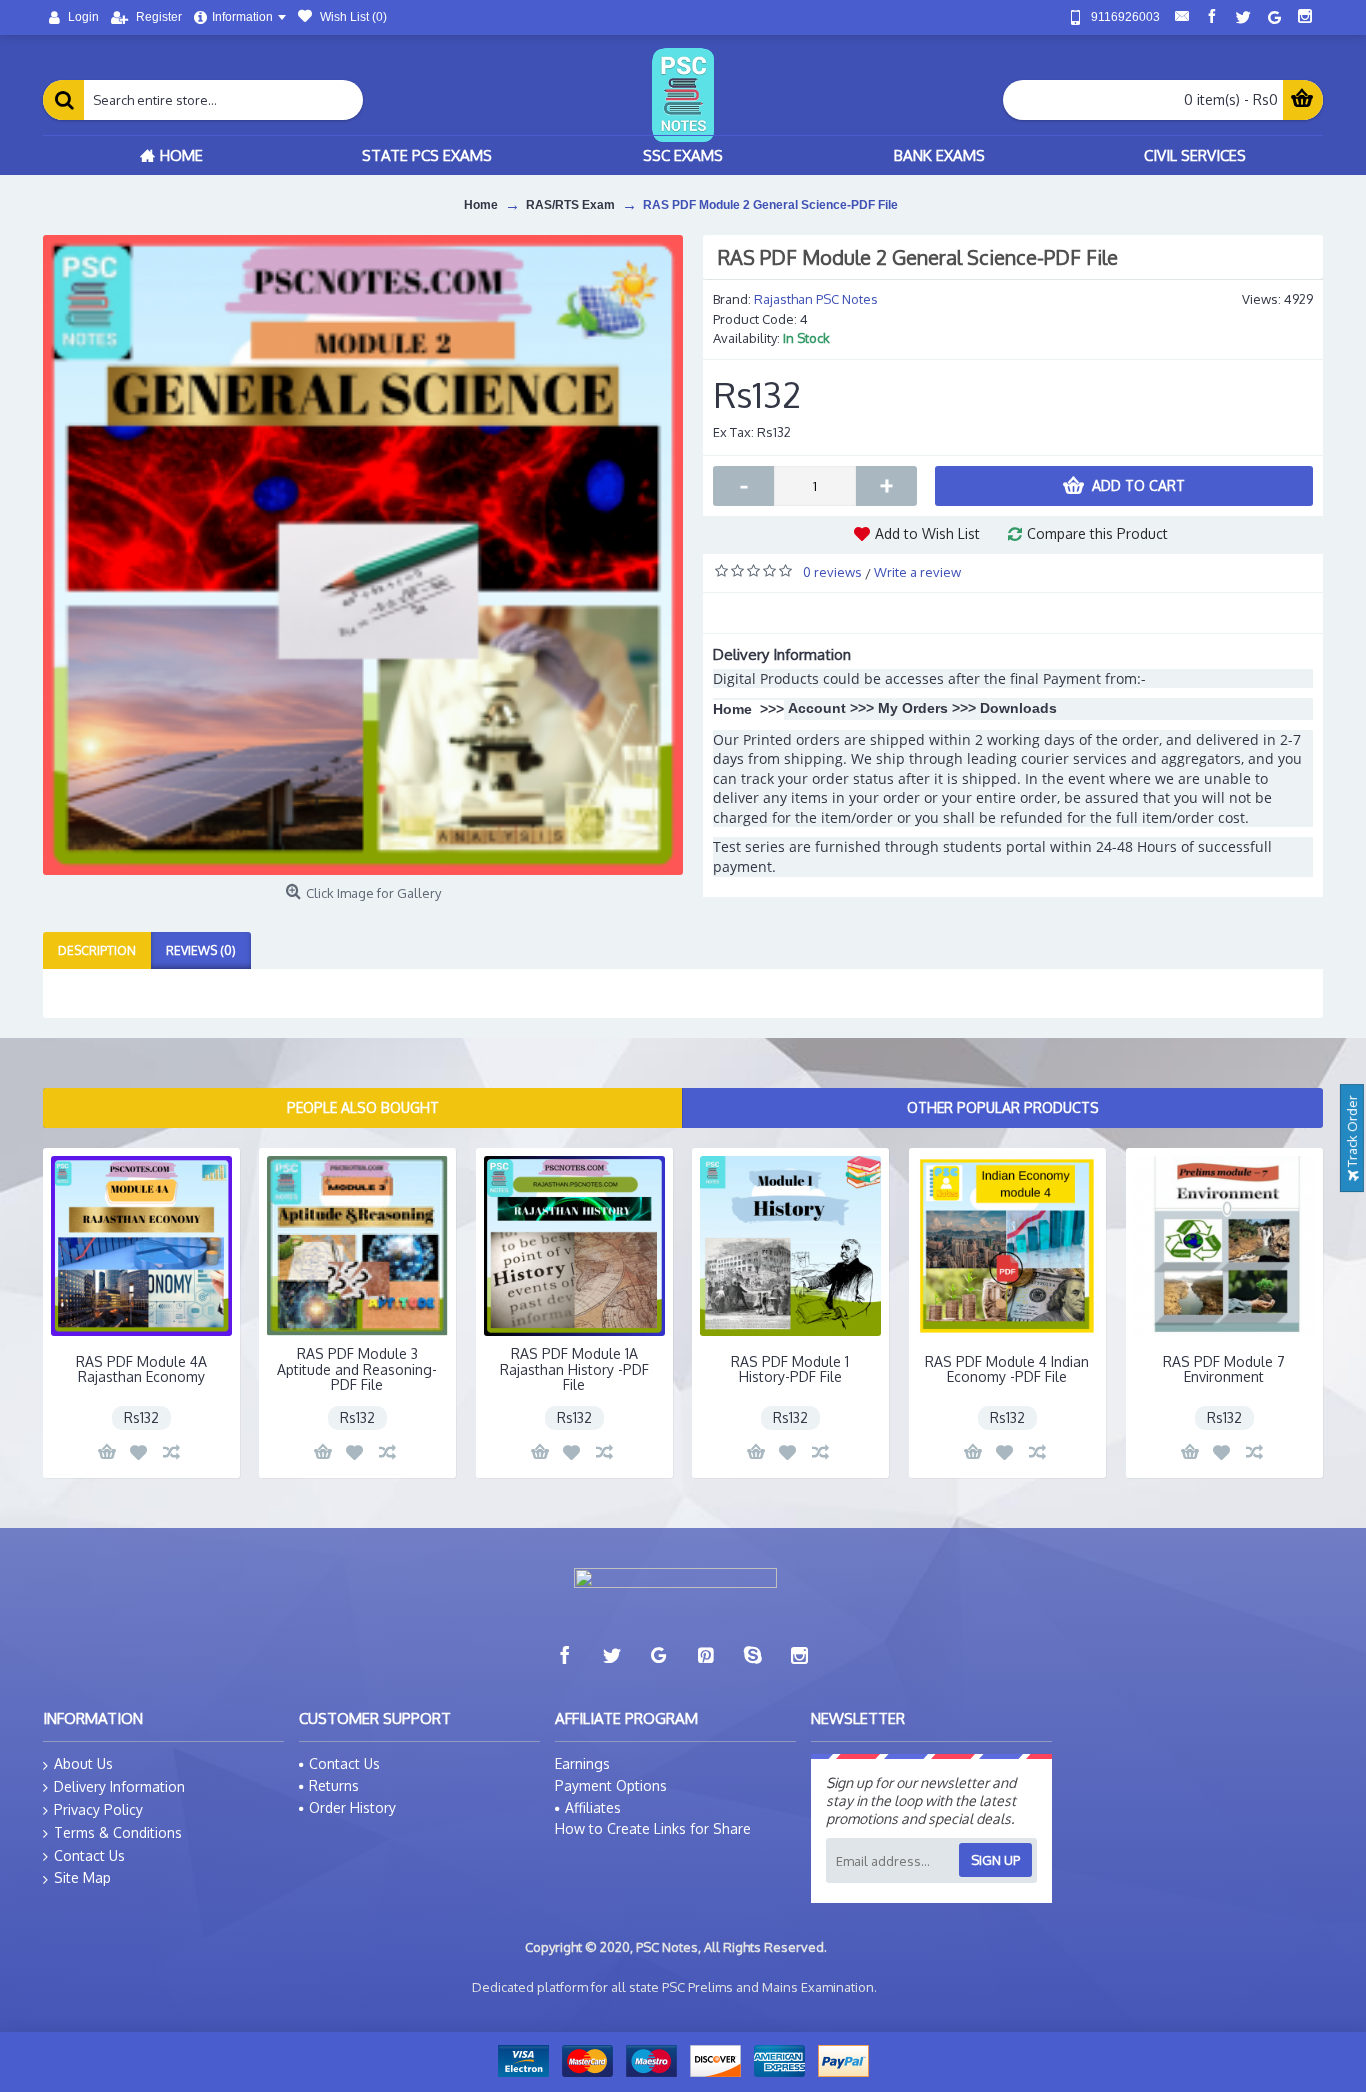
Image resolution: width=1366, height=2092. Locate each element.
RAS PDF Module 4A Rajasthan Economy (141, 1369)
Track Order (1352, 1133)
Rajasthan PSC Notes (816, 299)
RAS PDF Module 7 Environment (1224, 1369)
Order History (352, 1807)
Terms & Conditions (118, 1832)
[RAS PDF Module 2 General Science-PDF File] (363, 555)
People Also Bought (363, 1107)
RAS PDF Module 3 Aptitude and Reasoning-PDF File (357, 1369)
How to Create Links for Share (653, 1828)
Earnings (582, 1763)
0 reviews (832, 572)
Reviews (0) (201, 950)
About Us (83, 1763)
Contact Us (89, 1855)
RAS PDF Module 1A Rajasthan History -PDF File (574, 1369)
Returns (334, 1785)
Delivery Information (119, 1786)
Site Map (82, 1877)
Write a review (917, 572)
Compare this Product (1097, 533)
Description (97, 950)
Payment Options (611, 1785)
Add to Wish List (927, 533)
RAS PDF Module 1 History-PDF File (790, 1369)
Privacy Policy (98, 1809)
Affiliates (593, 1807)
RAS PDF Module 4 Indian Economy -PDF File (1007, 1369)
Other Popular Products (1003, 1107)
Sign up (995, 1860)
